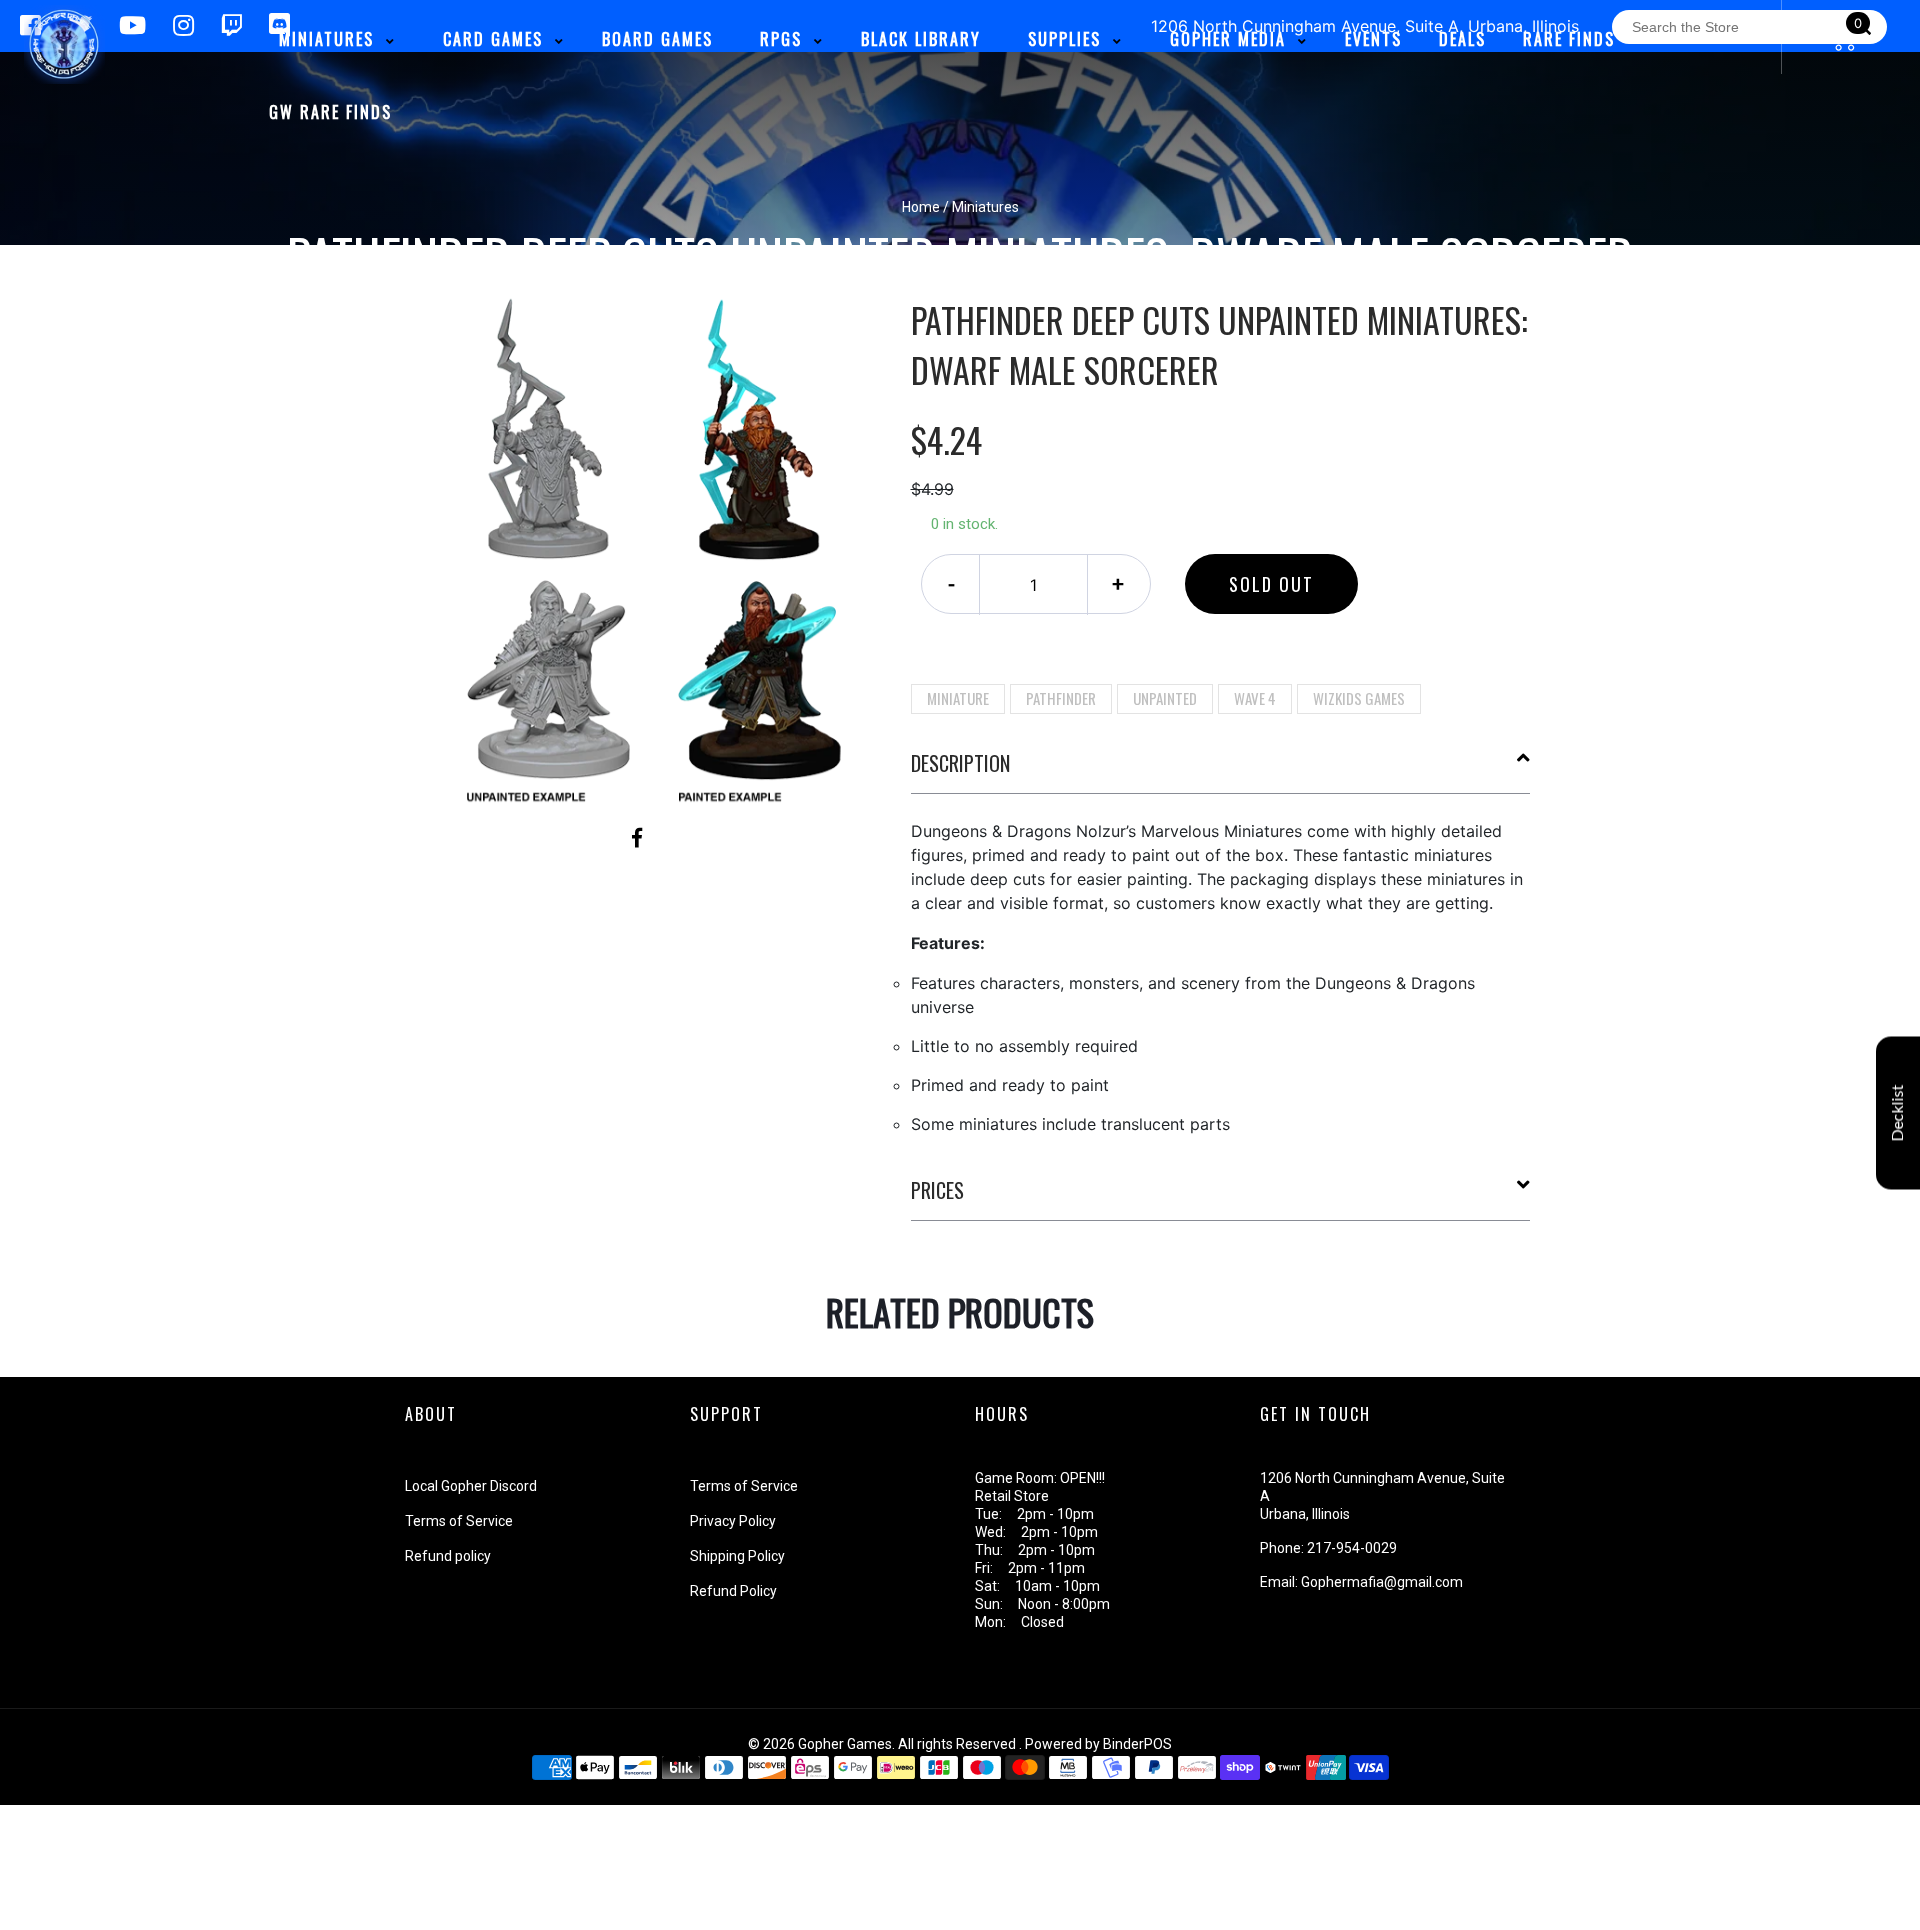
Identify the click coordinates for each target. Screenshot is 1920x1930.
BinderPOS (1137, 1744)
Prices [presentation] (937, 1190)
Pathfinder (1061, 698)
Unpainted (1165, 698)
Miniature (958, 698)
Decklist (1898, 1113)
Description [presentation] (960, 763)
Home (921, 207)
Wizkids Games (1359, 698)
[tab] (1221, 771)
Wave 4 (1255, 698)
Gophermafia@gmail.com (1382, 1582)
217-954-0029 (1352, 1548)
